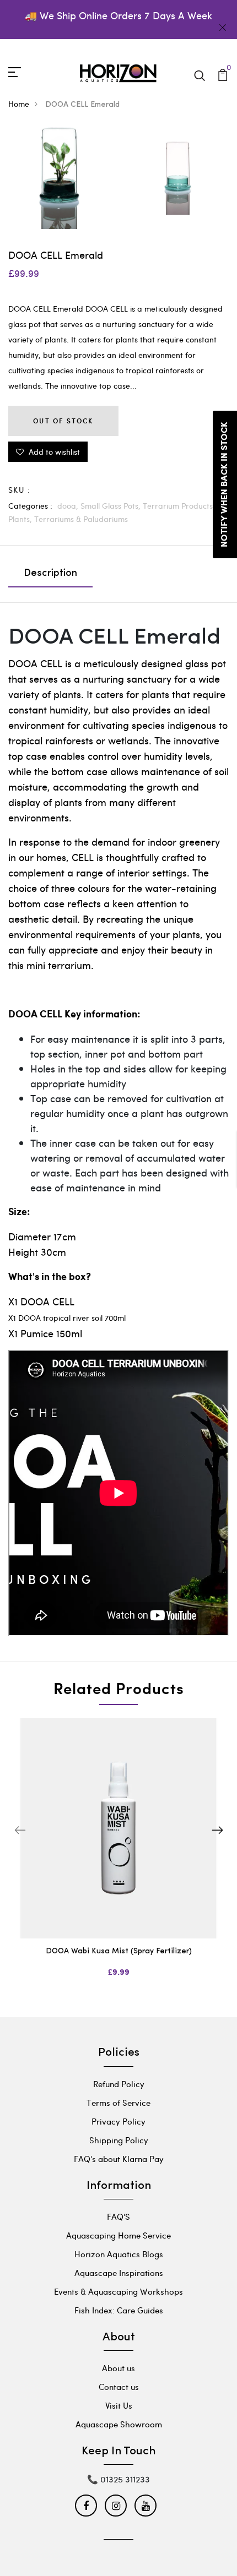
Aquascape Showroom (119, 2424)
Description (50, 574)
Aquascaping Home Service (118, 2235)
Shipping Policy (119, 2140)
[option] (118, 1857)
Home (19, 104)
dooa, (69, 506)
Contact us (119, 2387)
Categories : (30, 506)
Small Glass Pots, (112, 506)
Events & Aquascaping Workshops (118, 2291)
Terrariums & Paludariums (81, 519)
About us (118, 2368)
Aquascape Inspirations (119, 2273)
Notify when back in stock (225, 484)
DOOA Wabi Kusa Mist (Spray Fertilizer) (119, 1951)
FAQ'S (118, 2216)
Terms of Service (118, 2103)
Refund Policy (119, 2084)
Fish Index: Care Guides (119, 2310)
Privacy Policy (118, 2121)
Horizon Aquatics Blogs (119, 2254)
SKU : (19, 490)
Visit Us (119, 2405)
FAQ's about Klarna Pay (119, 2159)
